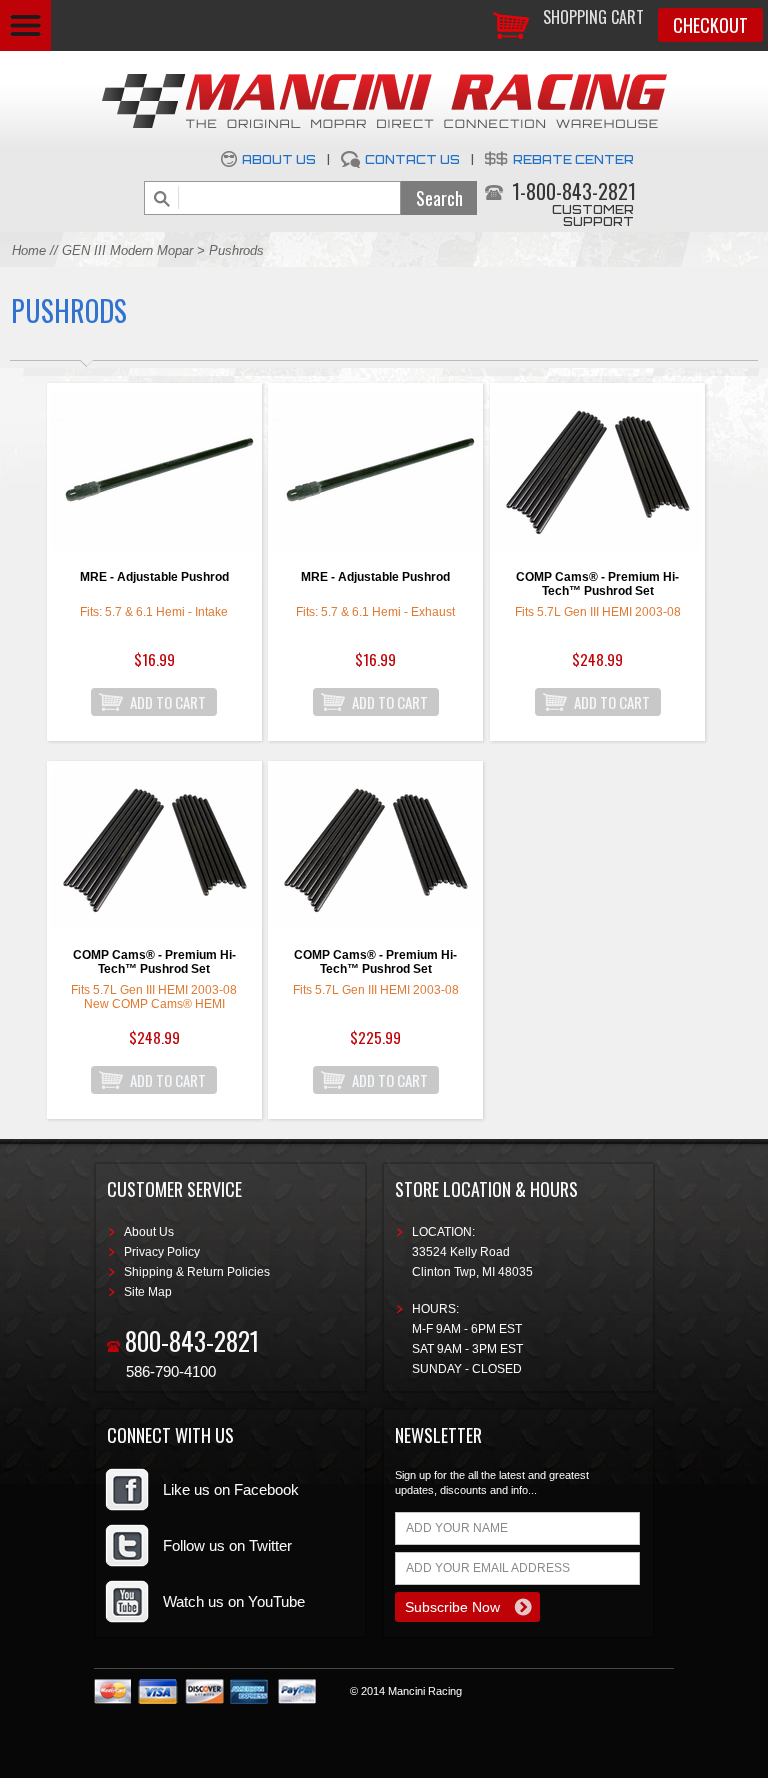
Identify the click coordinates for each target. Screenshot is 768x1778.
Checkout (710, 25)
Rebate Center (573, 159)
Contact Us (412, 159)
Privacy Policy (162, 1252)
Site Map (148, 1292)
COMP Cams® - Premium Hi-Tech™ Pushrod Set (597, 584)
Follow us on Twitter (227, 1545)
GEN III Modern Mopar (127, 250)
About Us (279, 159)
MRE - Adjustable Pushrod (154, 577)
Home (29, 250)
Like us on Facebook (231, 1489)
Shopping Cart (593, 17)
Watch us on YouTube (234, 1601)
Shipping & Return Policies (197, 1272)
